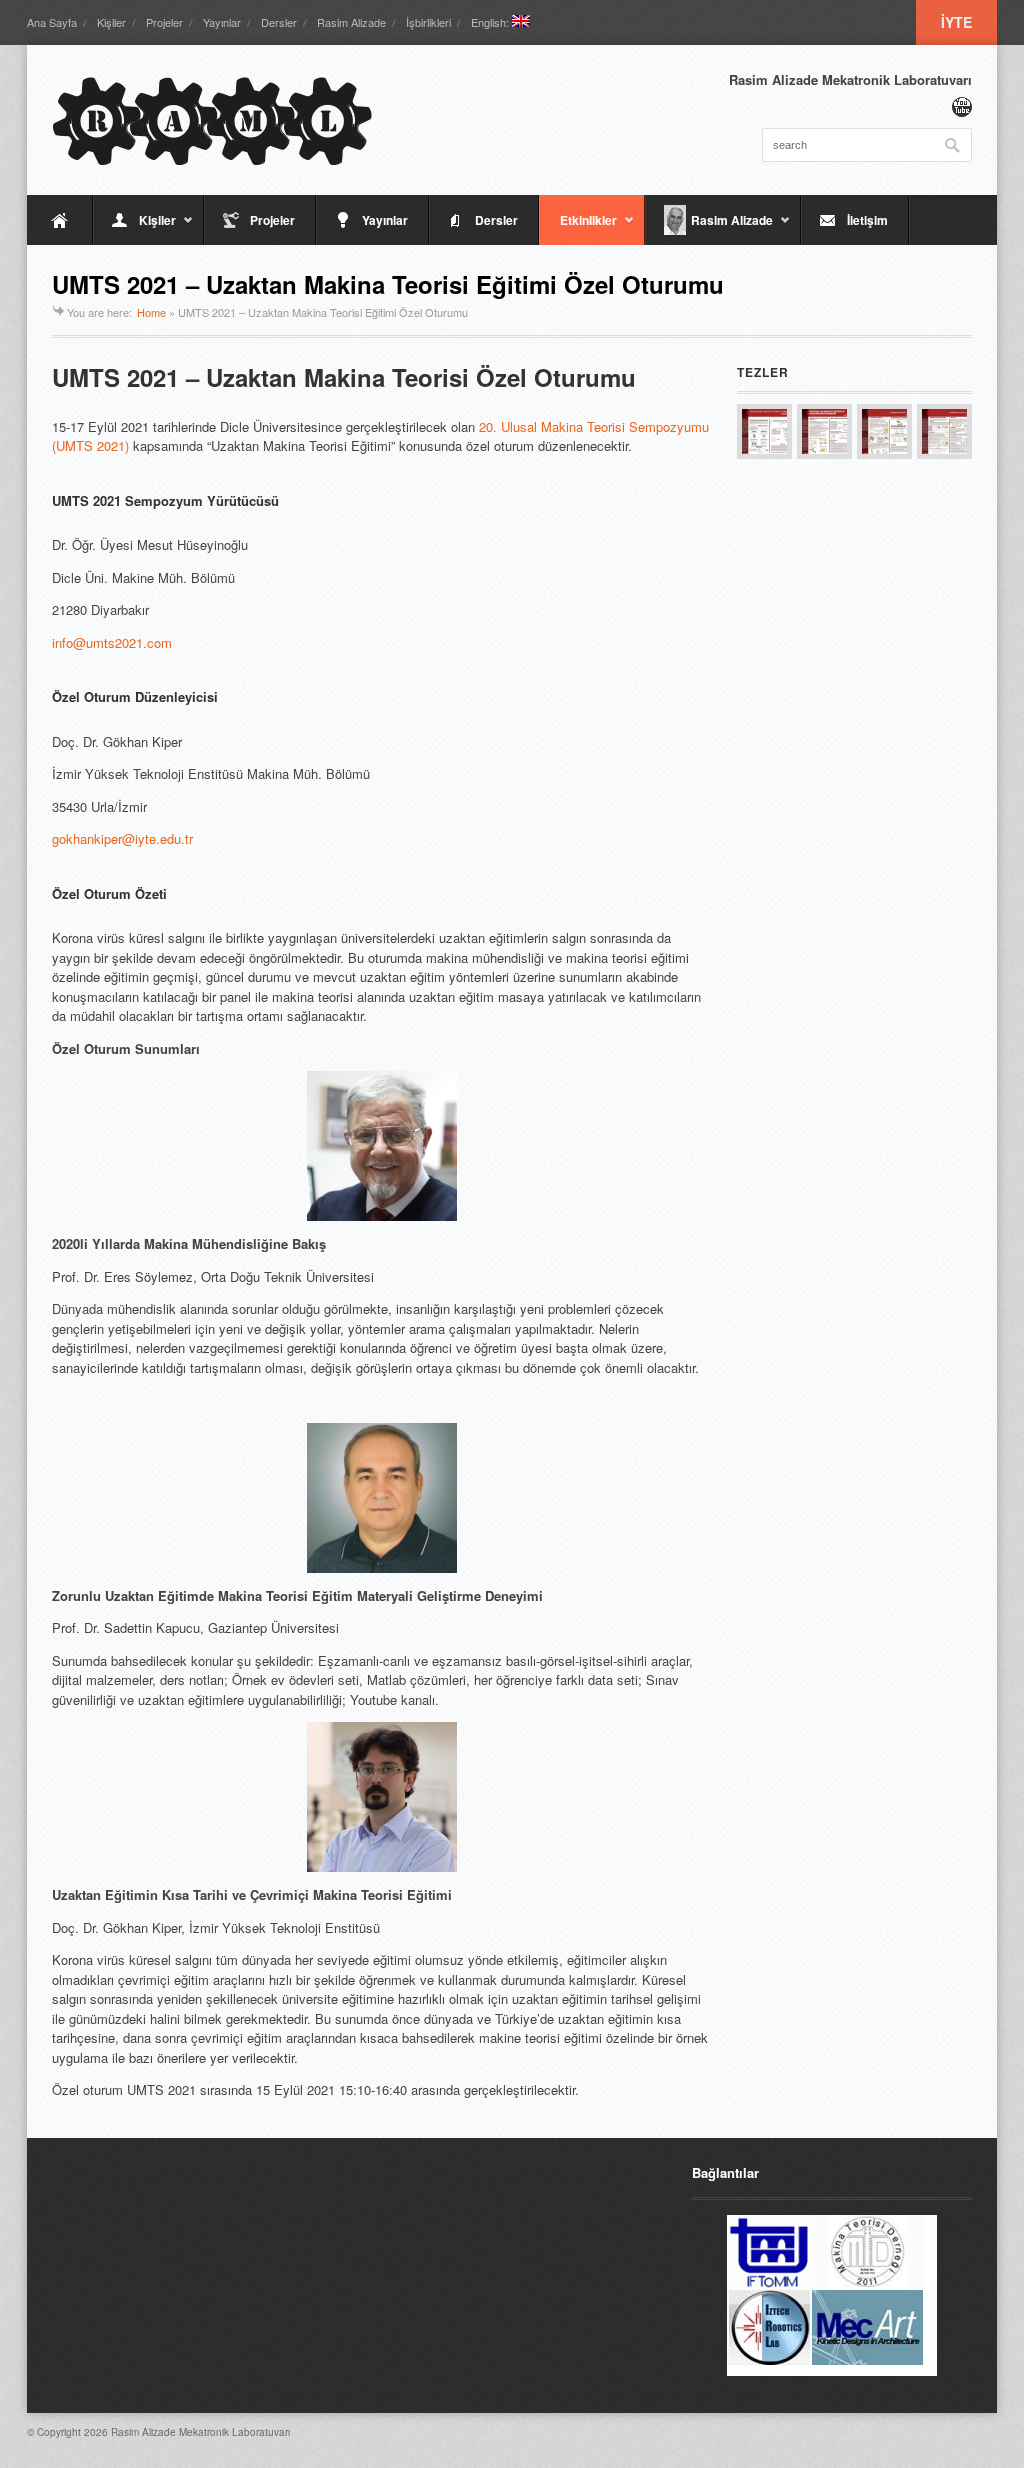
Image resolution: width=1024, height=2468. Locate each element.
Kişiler (111, 22)
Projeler (164, 22)
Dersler (279, 22)
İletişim (867, 220)
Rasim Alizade (351, 22)
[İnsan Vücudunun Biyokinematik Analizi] (944, 431)
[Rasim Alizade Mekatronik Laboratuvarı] (212, 120)
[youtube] (962, 107)
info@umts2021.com (112, 642)
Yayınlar (222, 22)
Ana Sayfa (52, 22)
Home (151, 312)
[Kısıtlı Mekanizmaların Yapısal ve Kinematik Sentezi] (824, 431)
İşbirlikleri (428, 22)
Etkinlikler (578, 228)
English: (491, 22)
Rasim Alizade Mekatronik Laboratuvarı (200, 2432)
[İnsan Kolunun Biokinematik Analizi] (884, 431)
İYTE (956, 22)
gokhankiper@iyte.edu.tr (122, 838)
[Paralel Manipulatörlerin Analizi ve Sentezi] (764, 431)
